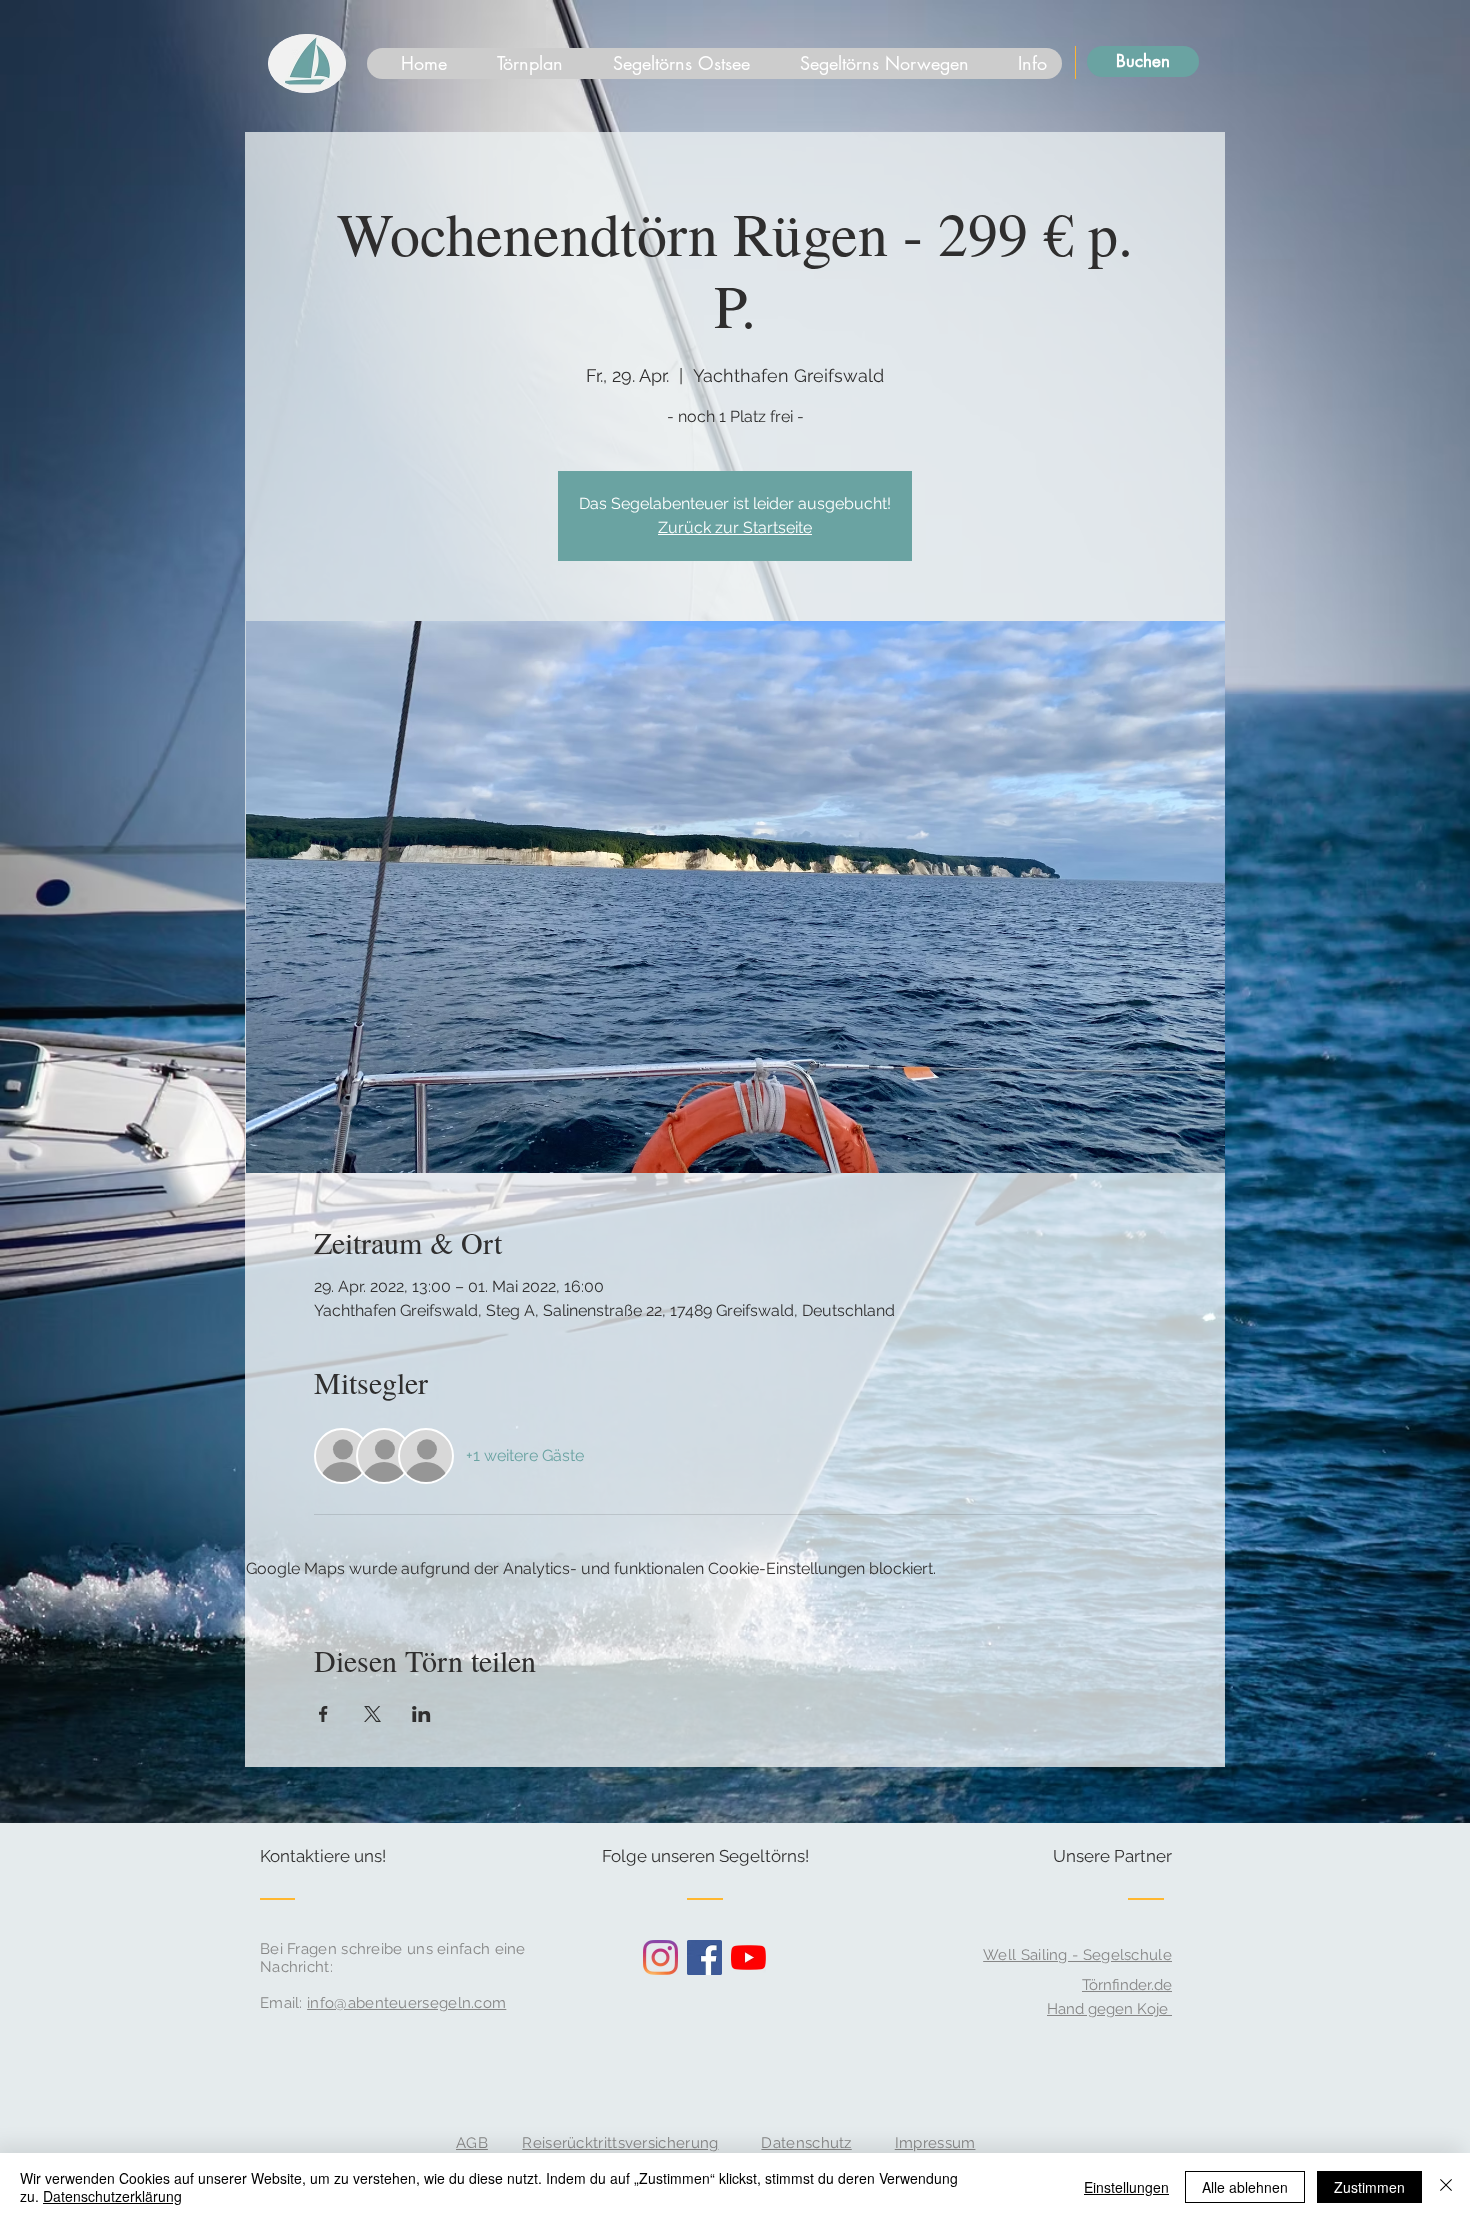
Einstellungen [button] (1126, 2187)
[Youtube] (748, 1957)
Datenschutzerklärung (112, 2196)
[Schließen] (1446, 2187)
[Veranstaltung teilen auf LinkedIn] (421, 1714)
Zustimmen (1369, 2187)
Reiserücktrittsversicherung (620, 2143)
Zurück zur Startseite (735, 527)
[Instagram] (660, 1957)
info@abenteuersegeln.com (406, 2003)
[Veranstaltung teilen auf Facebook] (323, 1714)
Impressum (935, 2143)
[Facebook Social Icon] (704, 1957)
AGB (472, 2143)
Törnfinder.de (1127, 1985)
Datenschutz (806, 2143)
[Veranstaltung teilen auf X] (372, 1714)
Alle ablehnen (1245, 2187)
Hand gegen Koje (1109, 2009)
